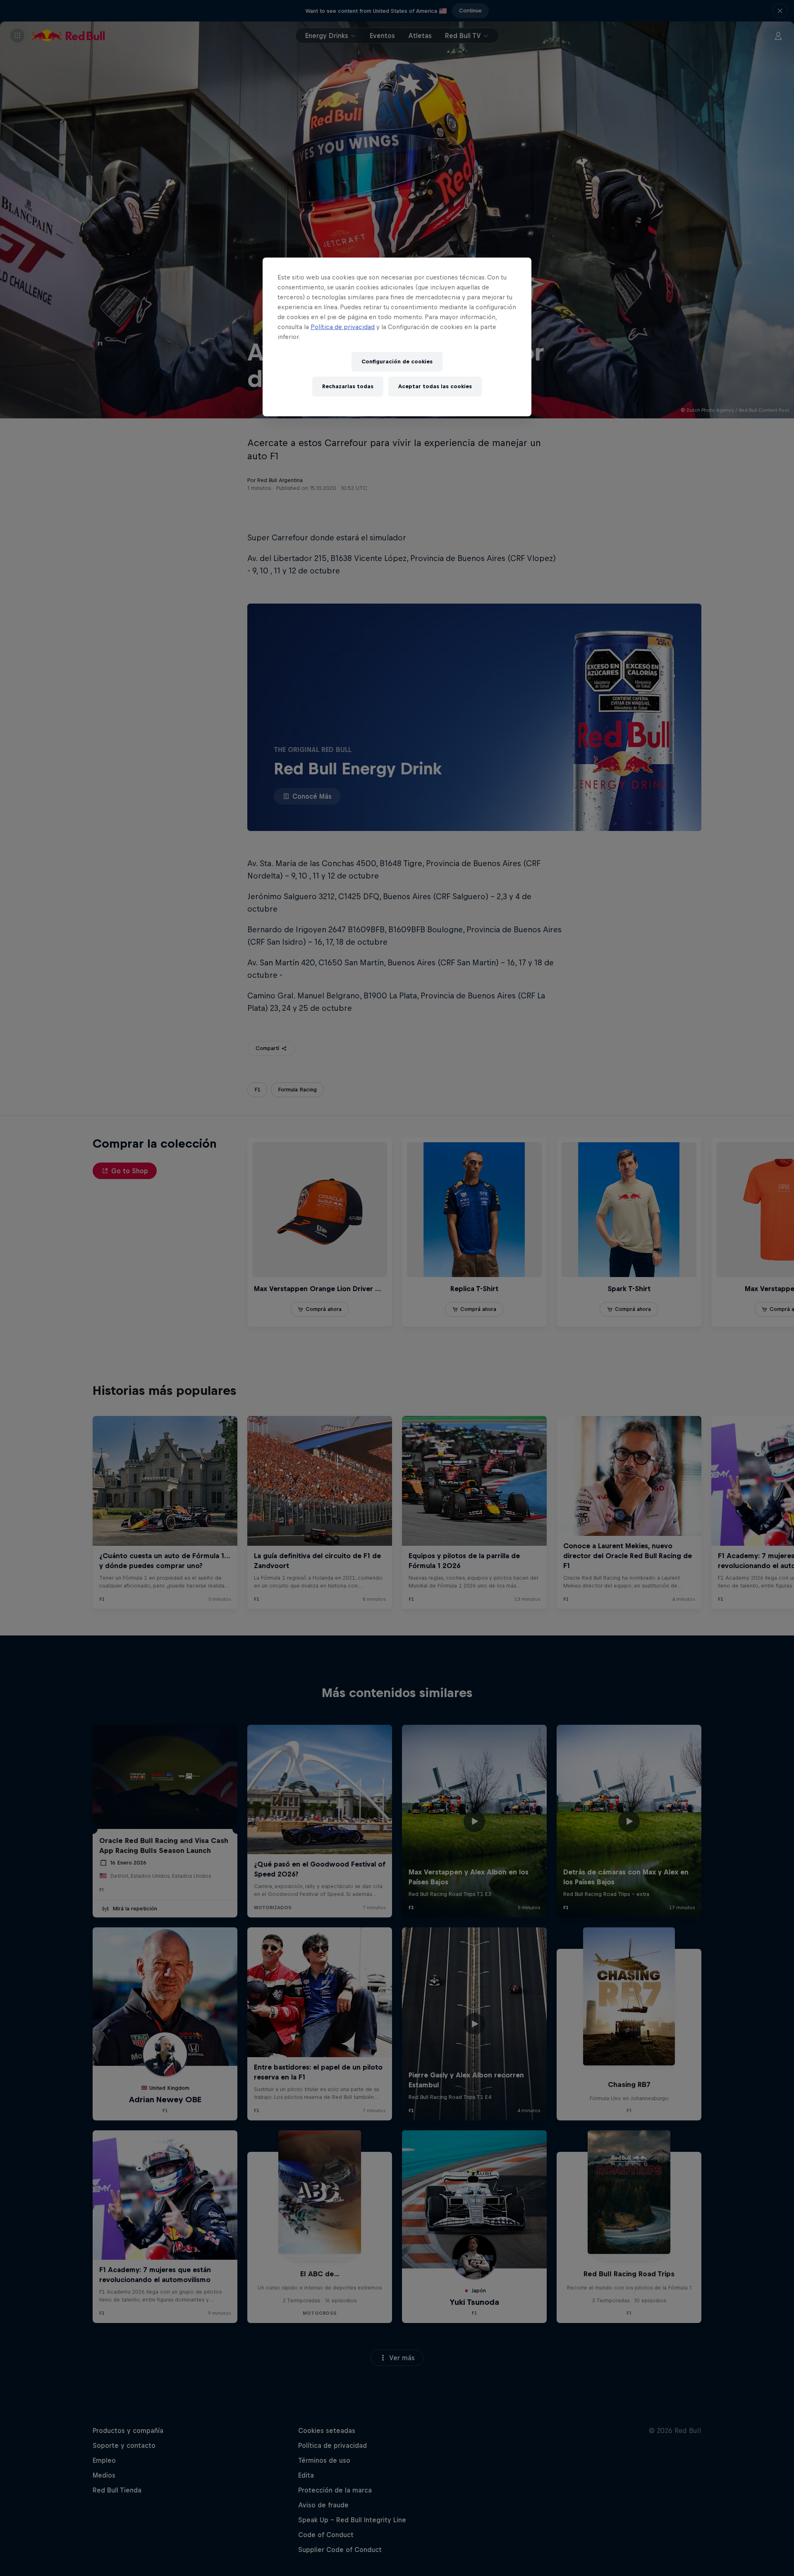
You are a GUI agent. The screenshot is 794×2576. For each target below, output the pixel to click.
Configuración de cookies (397, 362)
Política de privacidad (343, 327)
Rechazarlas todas (348, 386)
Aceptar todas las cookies (435, 386)
